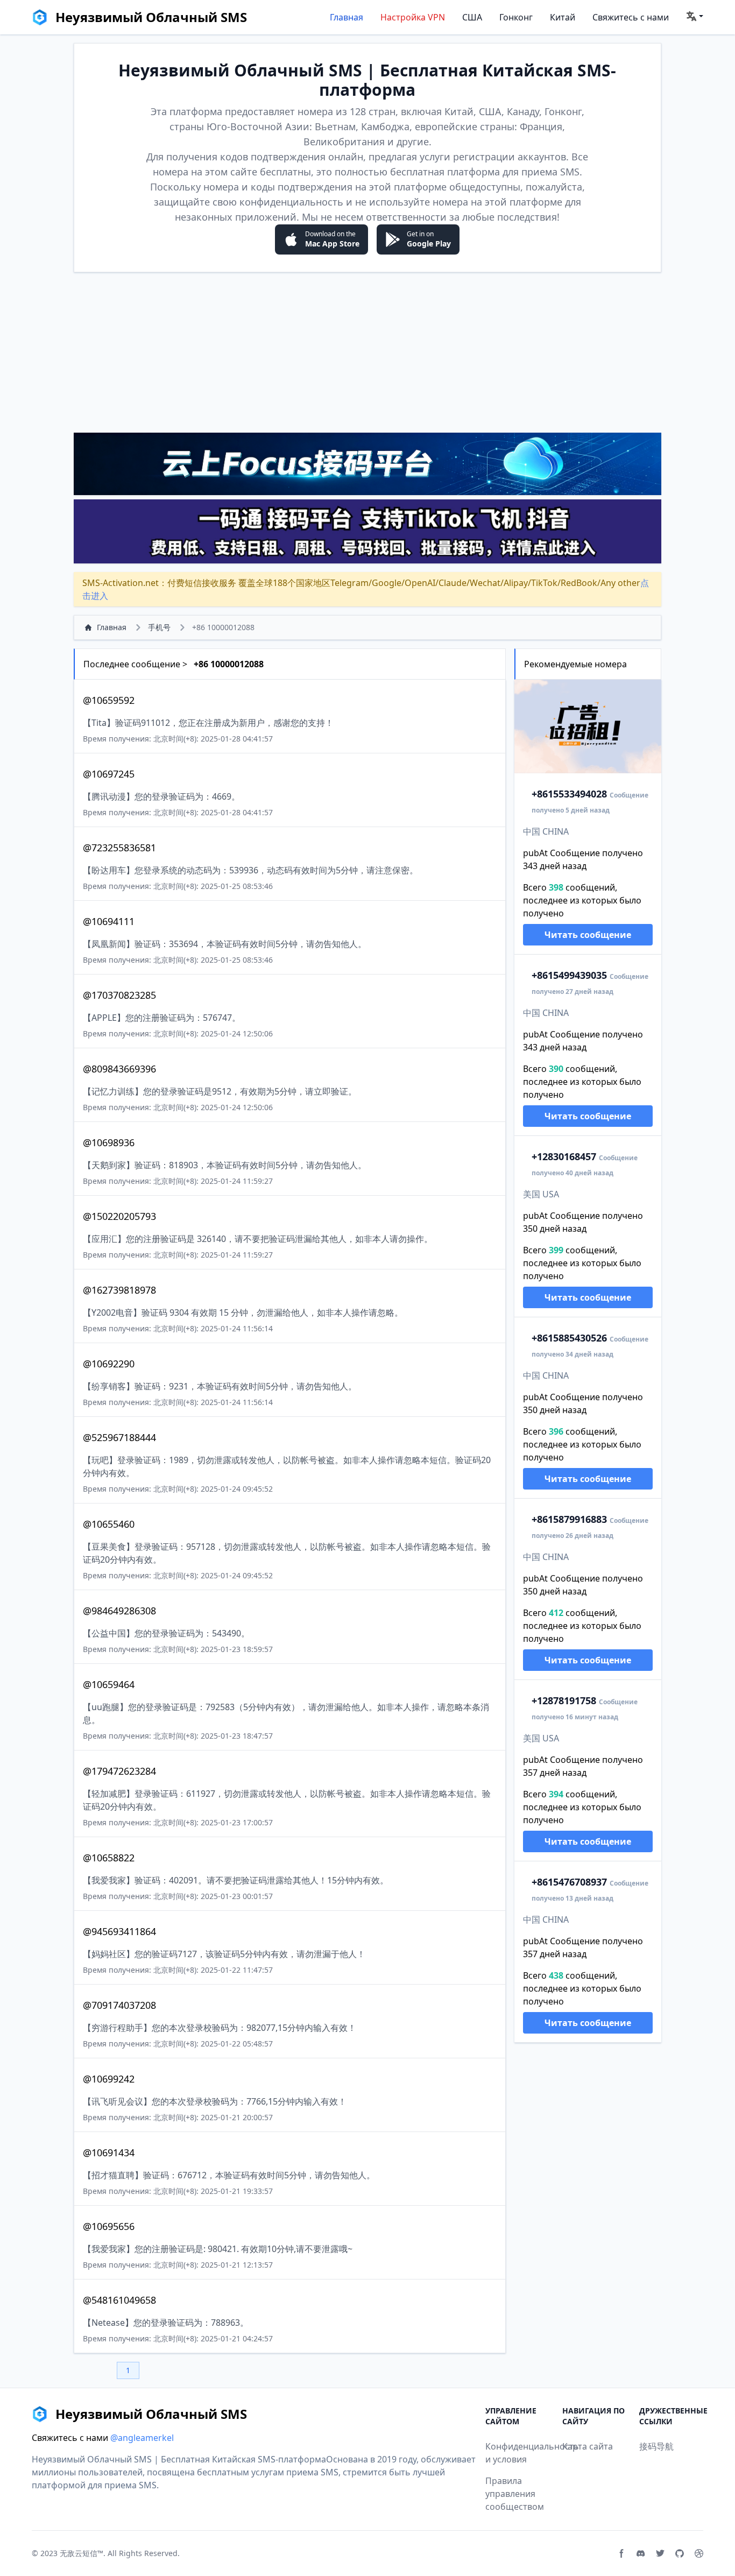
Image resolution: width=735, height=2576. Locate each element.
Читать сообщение (588, 935)
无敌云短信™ (82, 2553)
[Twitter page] (660, 2553)
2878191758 (564, 1700)
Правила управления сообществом (515, 2494)
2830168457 (564, 1156)
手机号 (159, 627)
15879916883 (569, 1519)
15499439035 (569, 975)
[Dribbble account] (699, 2553)
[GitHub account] (680, 2553)
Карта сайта (588, 2446)
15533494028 (569, 794)
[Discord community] (641, 2553)
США (472, 17)
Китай (563, 17)
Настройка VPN (413, 17)
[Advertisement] (367, 352)
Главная (347, 17)
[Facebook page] (621, 2553)
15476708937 (569, 1882)
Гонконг (516, 17)
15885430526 (569, 1338)
